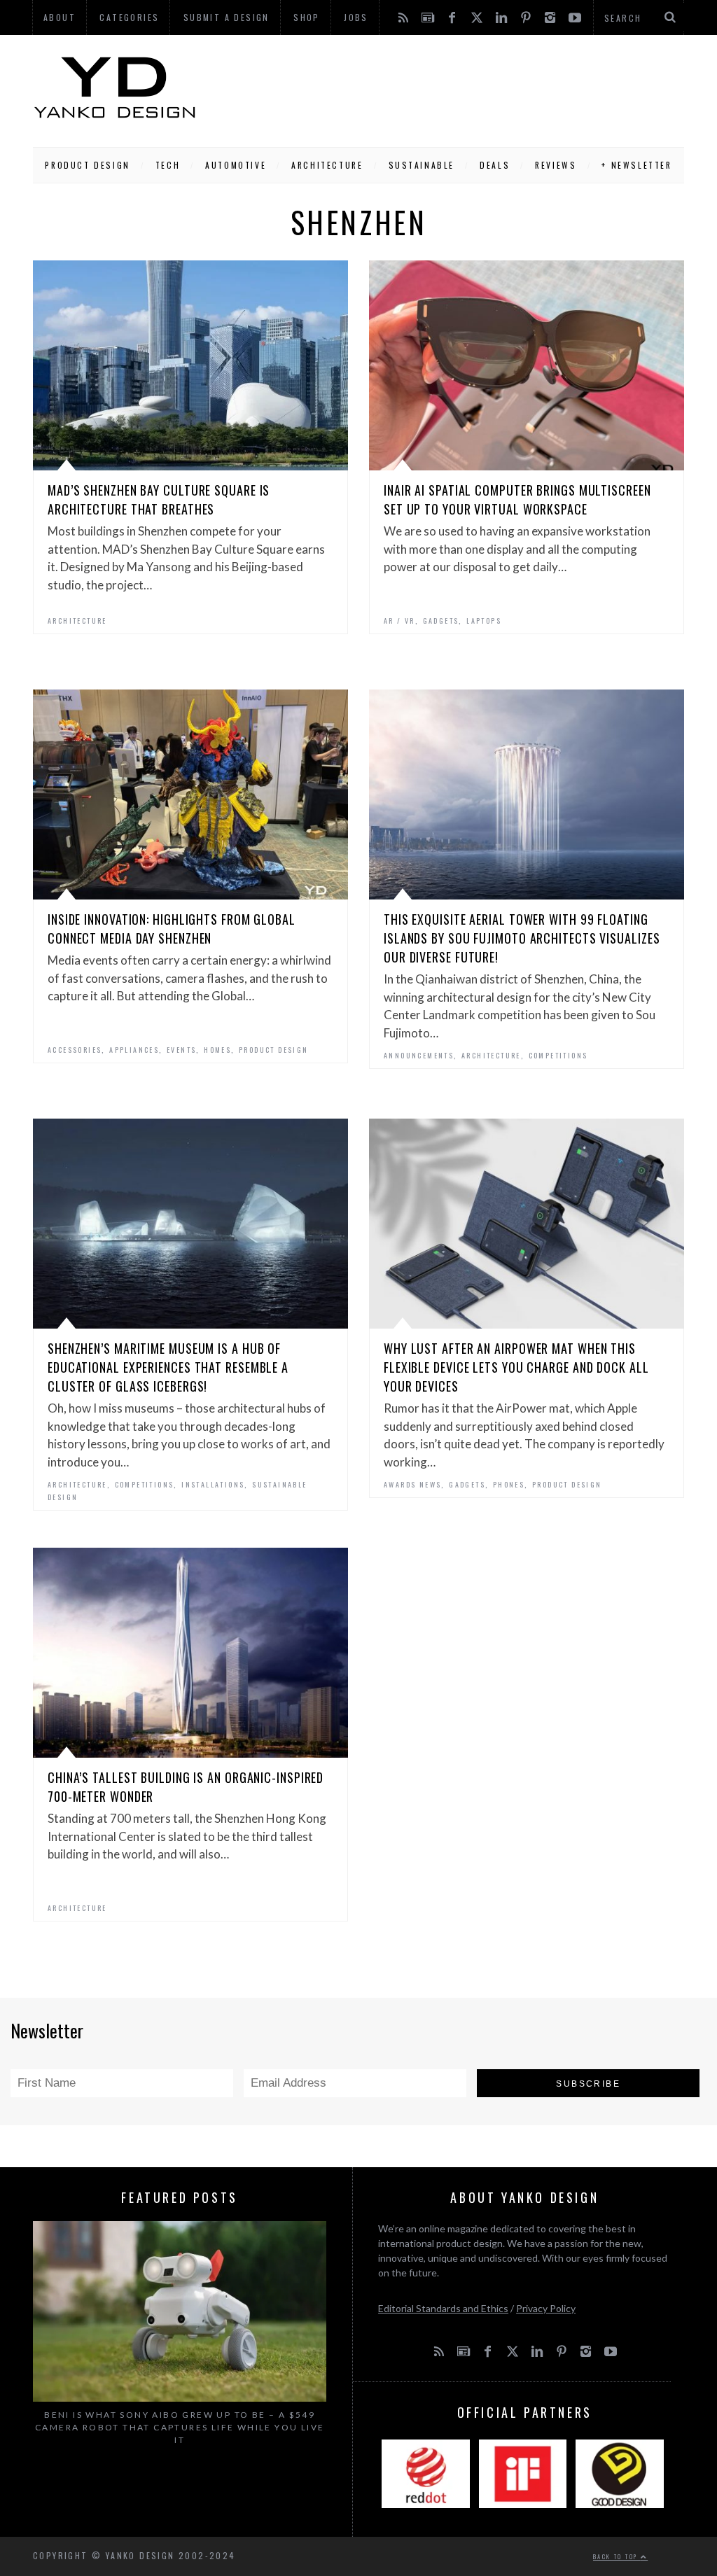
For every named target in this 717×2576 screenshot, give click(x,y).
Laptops (484, 621)
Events (181, 1050)
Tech (168, 165)
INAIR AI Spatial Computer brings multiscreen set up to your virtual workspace (517, 499)
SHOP (307, 17)
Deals (495, 165)
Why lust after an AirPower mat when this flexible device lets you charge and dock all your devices (516, 1367)
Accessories (75, 1050)
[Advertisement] (440, 87)
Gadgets (441, 621)
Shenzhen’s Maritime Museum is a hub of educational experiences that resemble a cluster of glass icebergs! (168, 1367)
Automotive (236, 165)
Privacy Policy (546, 2308)
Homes (217, 1050)
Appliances (134, 1050)
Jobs (356, 17)
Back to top (617, 2556)
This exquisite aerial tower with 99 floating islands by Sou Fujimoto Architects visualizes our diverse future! (522, 938)
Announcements (419, 1055)
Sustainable (422, 165)
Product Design (87, 165)
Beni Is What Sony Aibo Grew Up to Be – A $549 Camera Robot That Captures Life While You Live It (180, 2427)
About (60, 17)
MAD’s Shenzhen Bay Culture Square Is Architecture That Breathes (159, 499)
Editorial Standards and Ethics (443, 2308)
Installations (213, 1484)
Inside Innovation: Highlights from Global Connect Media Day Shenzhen (172, 929)
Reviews (556, 165)
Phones (509, 1484)
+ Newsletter (636, 165)
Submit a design (227, 17)
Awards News (412, 1484)
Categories (129, 17)
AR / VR (399, 621)
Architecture (327, 165)
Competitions (558, 1055)
